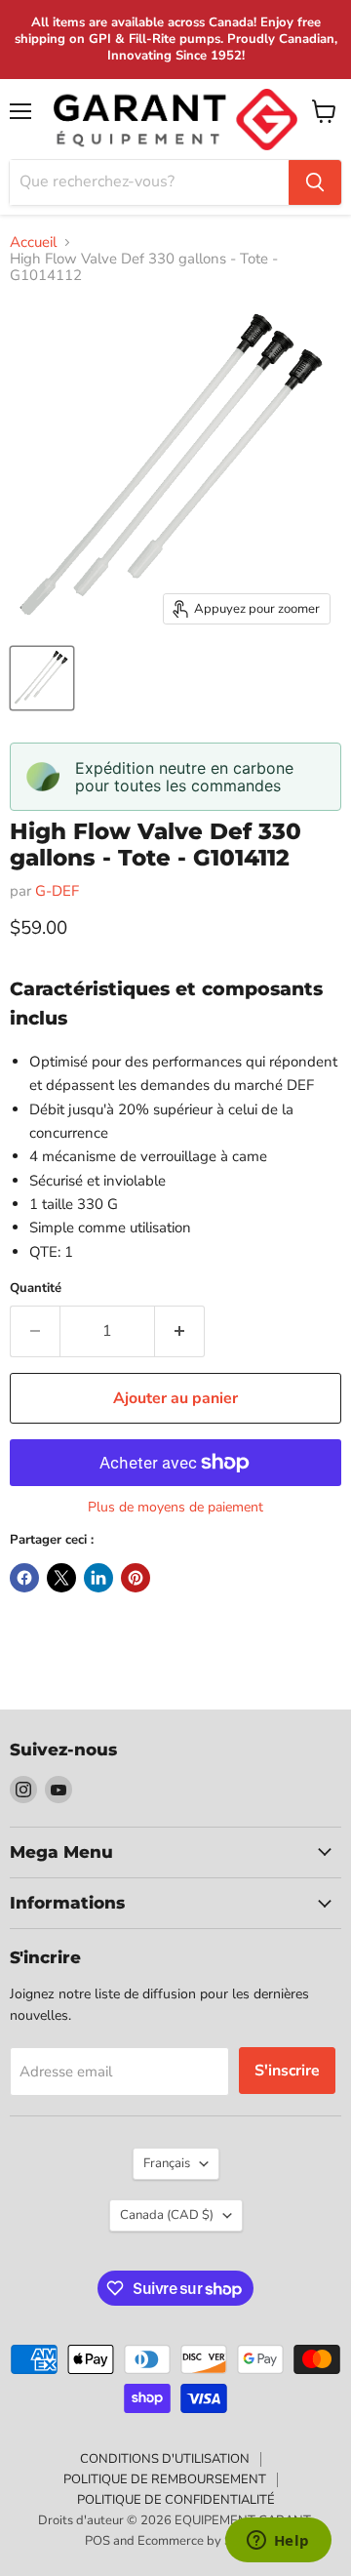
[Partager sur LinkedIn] (98, 1578)
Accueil (33, 242)
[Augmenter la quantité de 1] (180, 1331)
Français (167, 2163)
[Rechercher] (315, 182)
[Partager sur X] (61, 1578)
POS (97, 2541)
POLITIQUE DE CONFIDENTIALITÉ (176, 2500)
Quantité (36, 1288)
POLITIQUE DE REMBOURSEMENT (165, 2479)
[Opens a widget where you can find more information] (278, 2542)
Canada (167, 2215)
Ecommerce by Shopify (202, 2541)
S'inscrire (287, 2071)
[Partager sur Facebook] (24, 1578)
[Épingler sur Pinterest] (136, 1578)
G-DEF (57, 891)
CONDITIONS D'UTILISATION (165, 2459)
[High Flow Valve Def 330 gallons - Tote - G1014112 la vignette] (42, 678)
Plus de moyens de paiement (175, 1508)
